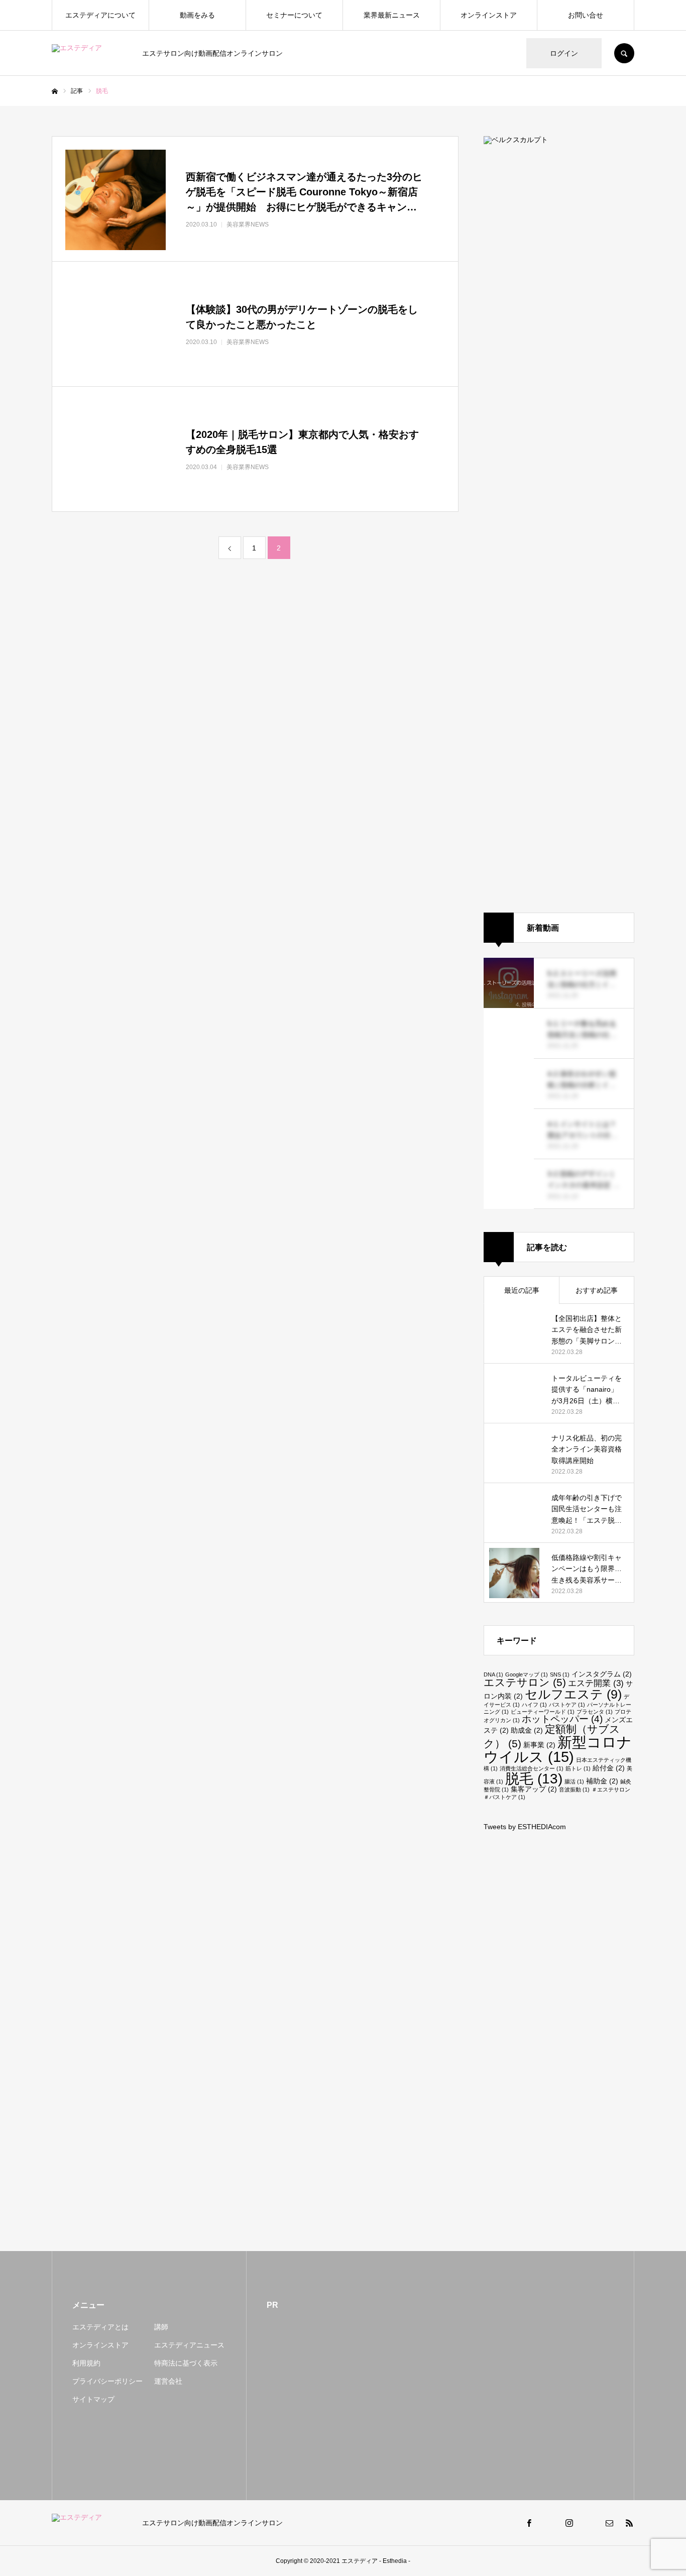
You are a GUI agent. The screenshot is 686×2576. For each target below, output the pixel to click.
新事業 (539, 1745)
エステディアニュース (189, 2345)
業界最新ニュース (392, 15)
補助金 (602, 1781)
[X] (549, 2523)
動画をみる (197, 15)
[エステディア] (91, 53)
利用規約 (86, 2363)
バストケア (567, 1705)
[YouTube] (589, 2523)
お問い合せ (586, 15)
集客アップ (534, 1789)
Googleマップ (527, 1674)
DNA (493, 1674)
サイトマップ (93, 2399)
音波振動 (574, 1789)
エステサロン (525, 1682)
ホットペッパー (562, 1719)
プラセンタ (595, 1712)
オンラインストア (489, 15)
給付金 (609, 1768)
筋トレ (578, 1768)
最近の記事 (522, 1290)
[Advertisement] (559, 2018)
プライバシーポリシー (107, 2381)
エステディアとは (100, 2327)
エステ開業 (596, 1683)
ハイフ (534, 1705)
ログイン (564, 53)
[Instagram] (569, 2523)
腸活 (574, 1781)
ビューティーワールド (543, 1712)
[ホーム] (55, 91)
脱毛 (534, 1778)
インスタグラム (602, 1674)
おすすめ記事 (597, 1290)
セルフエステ (573, 1694)
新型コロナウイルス (558, 1749)
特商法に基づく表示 (186, 2363)
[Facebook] (529, 2523)
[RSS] (629, 2523)
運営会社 (168, 2381)
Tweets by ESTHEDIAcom (525, 1827)
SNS (560, 1674)
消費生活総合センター (532, 1768)
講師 (161, 2327)
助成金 (527, 1730)
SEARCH (624, 53)
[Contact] (609, 2523)
